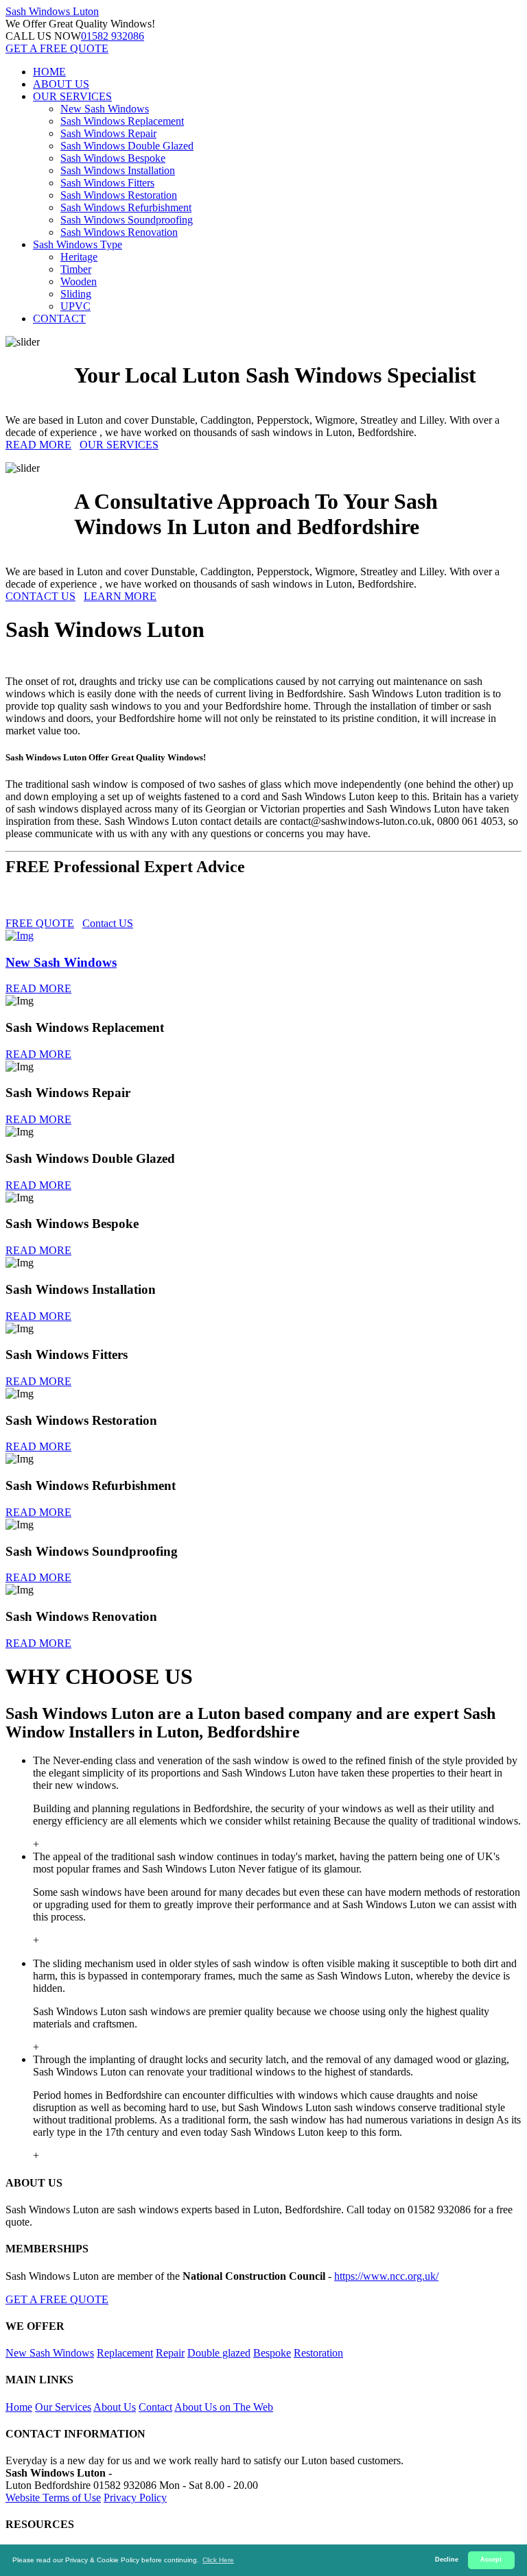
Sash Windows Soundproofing (127, 220)
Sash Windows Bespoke (113, 158)
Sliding (76, 294)
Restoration (318, 2353)
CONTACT (59, 318)
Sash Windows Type (78, 244)
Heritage (79, 257)
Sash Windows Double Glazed (127, 146)
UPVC (75, 306)
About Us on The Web (224, 2407)
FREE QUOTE (40, 923)
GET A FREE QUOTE (57, 48)
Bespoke (272, 2353)
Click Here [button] (218, 2560)
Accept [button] (491, 2560)
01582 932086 (113, 36)
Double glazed (219, 2353)
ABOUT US (61, 84)
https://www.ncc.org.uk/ (386, 2276)
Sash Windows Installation (118, 170)
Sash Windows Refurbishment (126, 207)
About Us (115, 2407)
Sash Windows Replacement (122, 121)
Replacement (125, 2353)
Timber (76, 269)
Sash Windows (52, 11)
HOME (49, 72)
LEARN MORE (120, 596)
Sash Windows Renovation (119, 232)
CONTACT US (40, 596)
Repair (170, 2353)
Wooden (79, 281)
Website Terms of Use (53, 2497)
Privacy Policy (135, 2497)
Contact (155, 2407)
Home (19, 2407)
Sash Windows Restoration (119, 195)
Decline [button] (447, 2560)
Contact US (108, 923)
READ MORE (38, 445)
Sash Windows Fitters (107, 183)
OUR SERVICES (72, 96)
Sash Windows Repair (108, 133)
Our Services (63, 2407)
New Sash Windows (105, 109)
